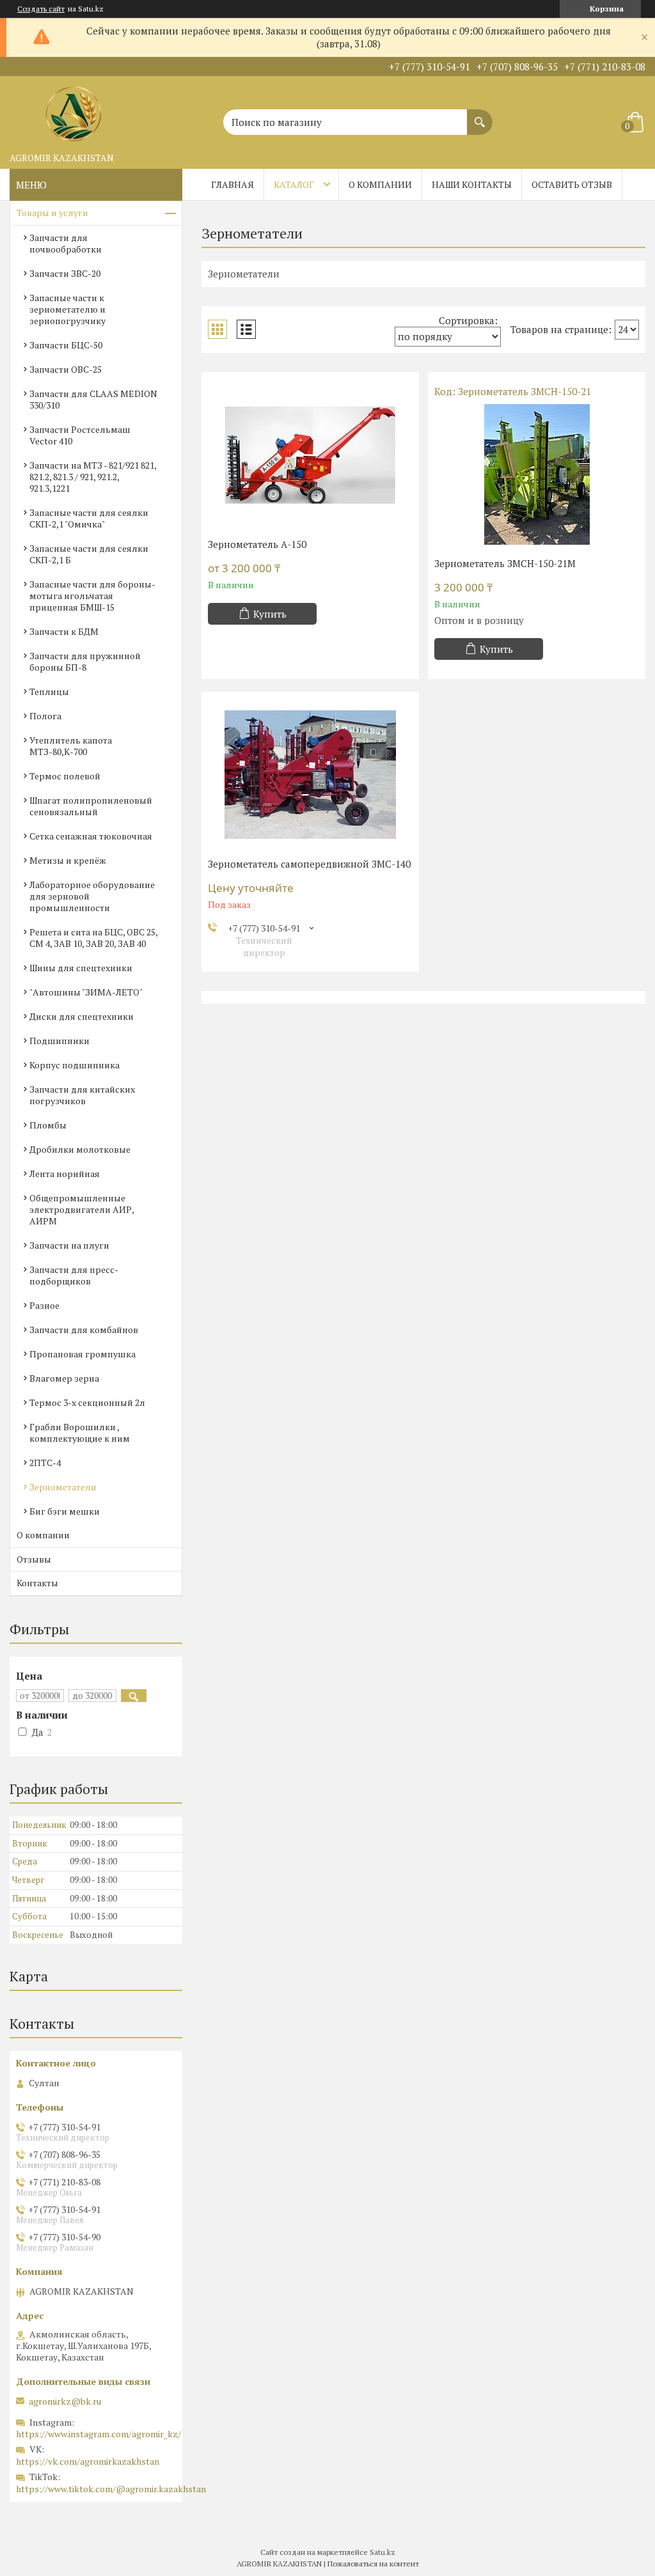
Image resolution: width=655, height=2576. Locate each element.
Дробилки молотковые (80, 1149)
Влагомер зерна (64, 1378)
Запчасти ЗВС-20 (65, 273)
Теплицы (49, 691)
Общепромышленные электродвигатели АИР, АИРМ (82, 1209)
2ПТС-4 (45, 1463)
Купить (270, 614)
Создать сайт (41, 9)
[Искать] (480, 116)
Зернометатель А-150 (257, 544)
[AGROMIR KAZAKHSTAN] (74, 111)
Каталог (294, 184)
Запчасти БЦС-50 (66, 345)
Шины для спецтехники (81, 968)
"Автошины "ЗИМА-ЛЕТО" (86, 992)
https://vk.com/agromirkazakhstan (88, 2461)
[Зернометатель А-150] (310, 455)
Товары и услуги (52, 213)
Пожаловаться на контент (373, 2564)
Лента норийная (65, 1174)
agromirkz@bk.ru (65, 2401)
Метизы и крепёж (68, 860)
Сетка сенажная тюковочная (91, 836)
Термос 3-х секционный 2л (87, 1402)
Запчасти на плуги (69, 1245)
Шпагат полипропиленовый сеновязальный (91, 806)
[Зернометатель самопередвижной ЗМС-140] (310, 775)
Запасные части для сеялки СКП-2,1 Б (89, 554)
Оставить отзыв (572, 184)
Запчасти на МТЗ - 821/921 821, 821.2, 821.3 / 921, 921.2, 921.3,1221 (93, 477)
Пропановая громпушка (83, 1354)
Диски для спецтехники (82, 1016)
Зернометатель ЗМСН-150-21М (505, 563)
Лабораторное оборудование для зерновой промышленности (92, 896)
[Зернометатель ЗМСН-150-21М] (537, 474)
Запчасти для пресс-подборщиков (74, 1275)
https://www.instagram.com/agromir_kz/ (99, 2434)
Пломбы (48, 1125)
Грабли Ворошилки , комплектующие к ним (80, 1432)
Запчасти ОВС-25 (66, 369)
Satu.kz (383, 2552)
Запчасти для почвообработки (66, 243)
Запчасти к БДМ (64, 631)
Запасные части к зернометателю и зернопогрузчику (67, 309)
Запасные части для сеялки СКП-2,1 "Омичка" (89, 518)
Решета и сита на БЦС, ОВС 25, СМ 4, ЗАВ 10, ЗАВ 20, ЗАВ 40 (93, 938)
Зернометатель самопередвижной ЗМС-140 (309, 864)
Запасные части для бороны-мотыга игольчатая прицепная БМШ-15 (92, 596)
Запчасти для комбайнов (84, 1330)
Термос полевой (65, 776)
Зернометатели (63, 1487)
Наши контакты (472, 184)
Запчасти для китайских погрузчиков (82, 1095)
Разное (44, 1305)
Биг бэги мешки (65, 1511)
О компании (380, 184)
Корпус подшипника (75, 1065)
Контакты (37, 1583)
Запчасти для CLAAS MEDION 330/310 (93, 399)
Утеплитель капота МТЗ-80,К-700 (71, 746)
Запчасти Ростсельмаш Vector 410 (80, 435)
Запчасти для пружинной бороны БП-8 (85, 661)
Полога (45, 716)
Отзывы (34, 1559)
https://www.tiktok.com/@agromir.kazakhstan (111, 2489)
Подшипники (59, 1041)
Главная (233, 184)
